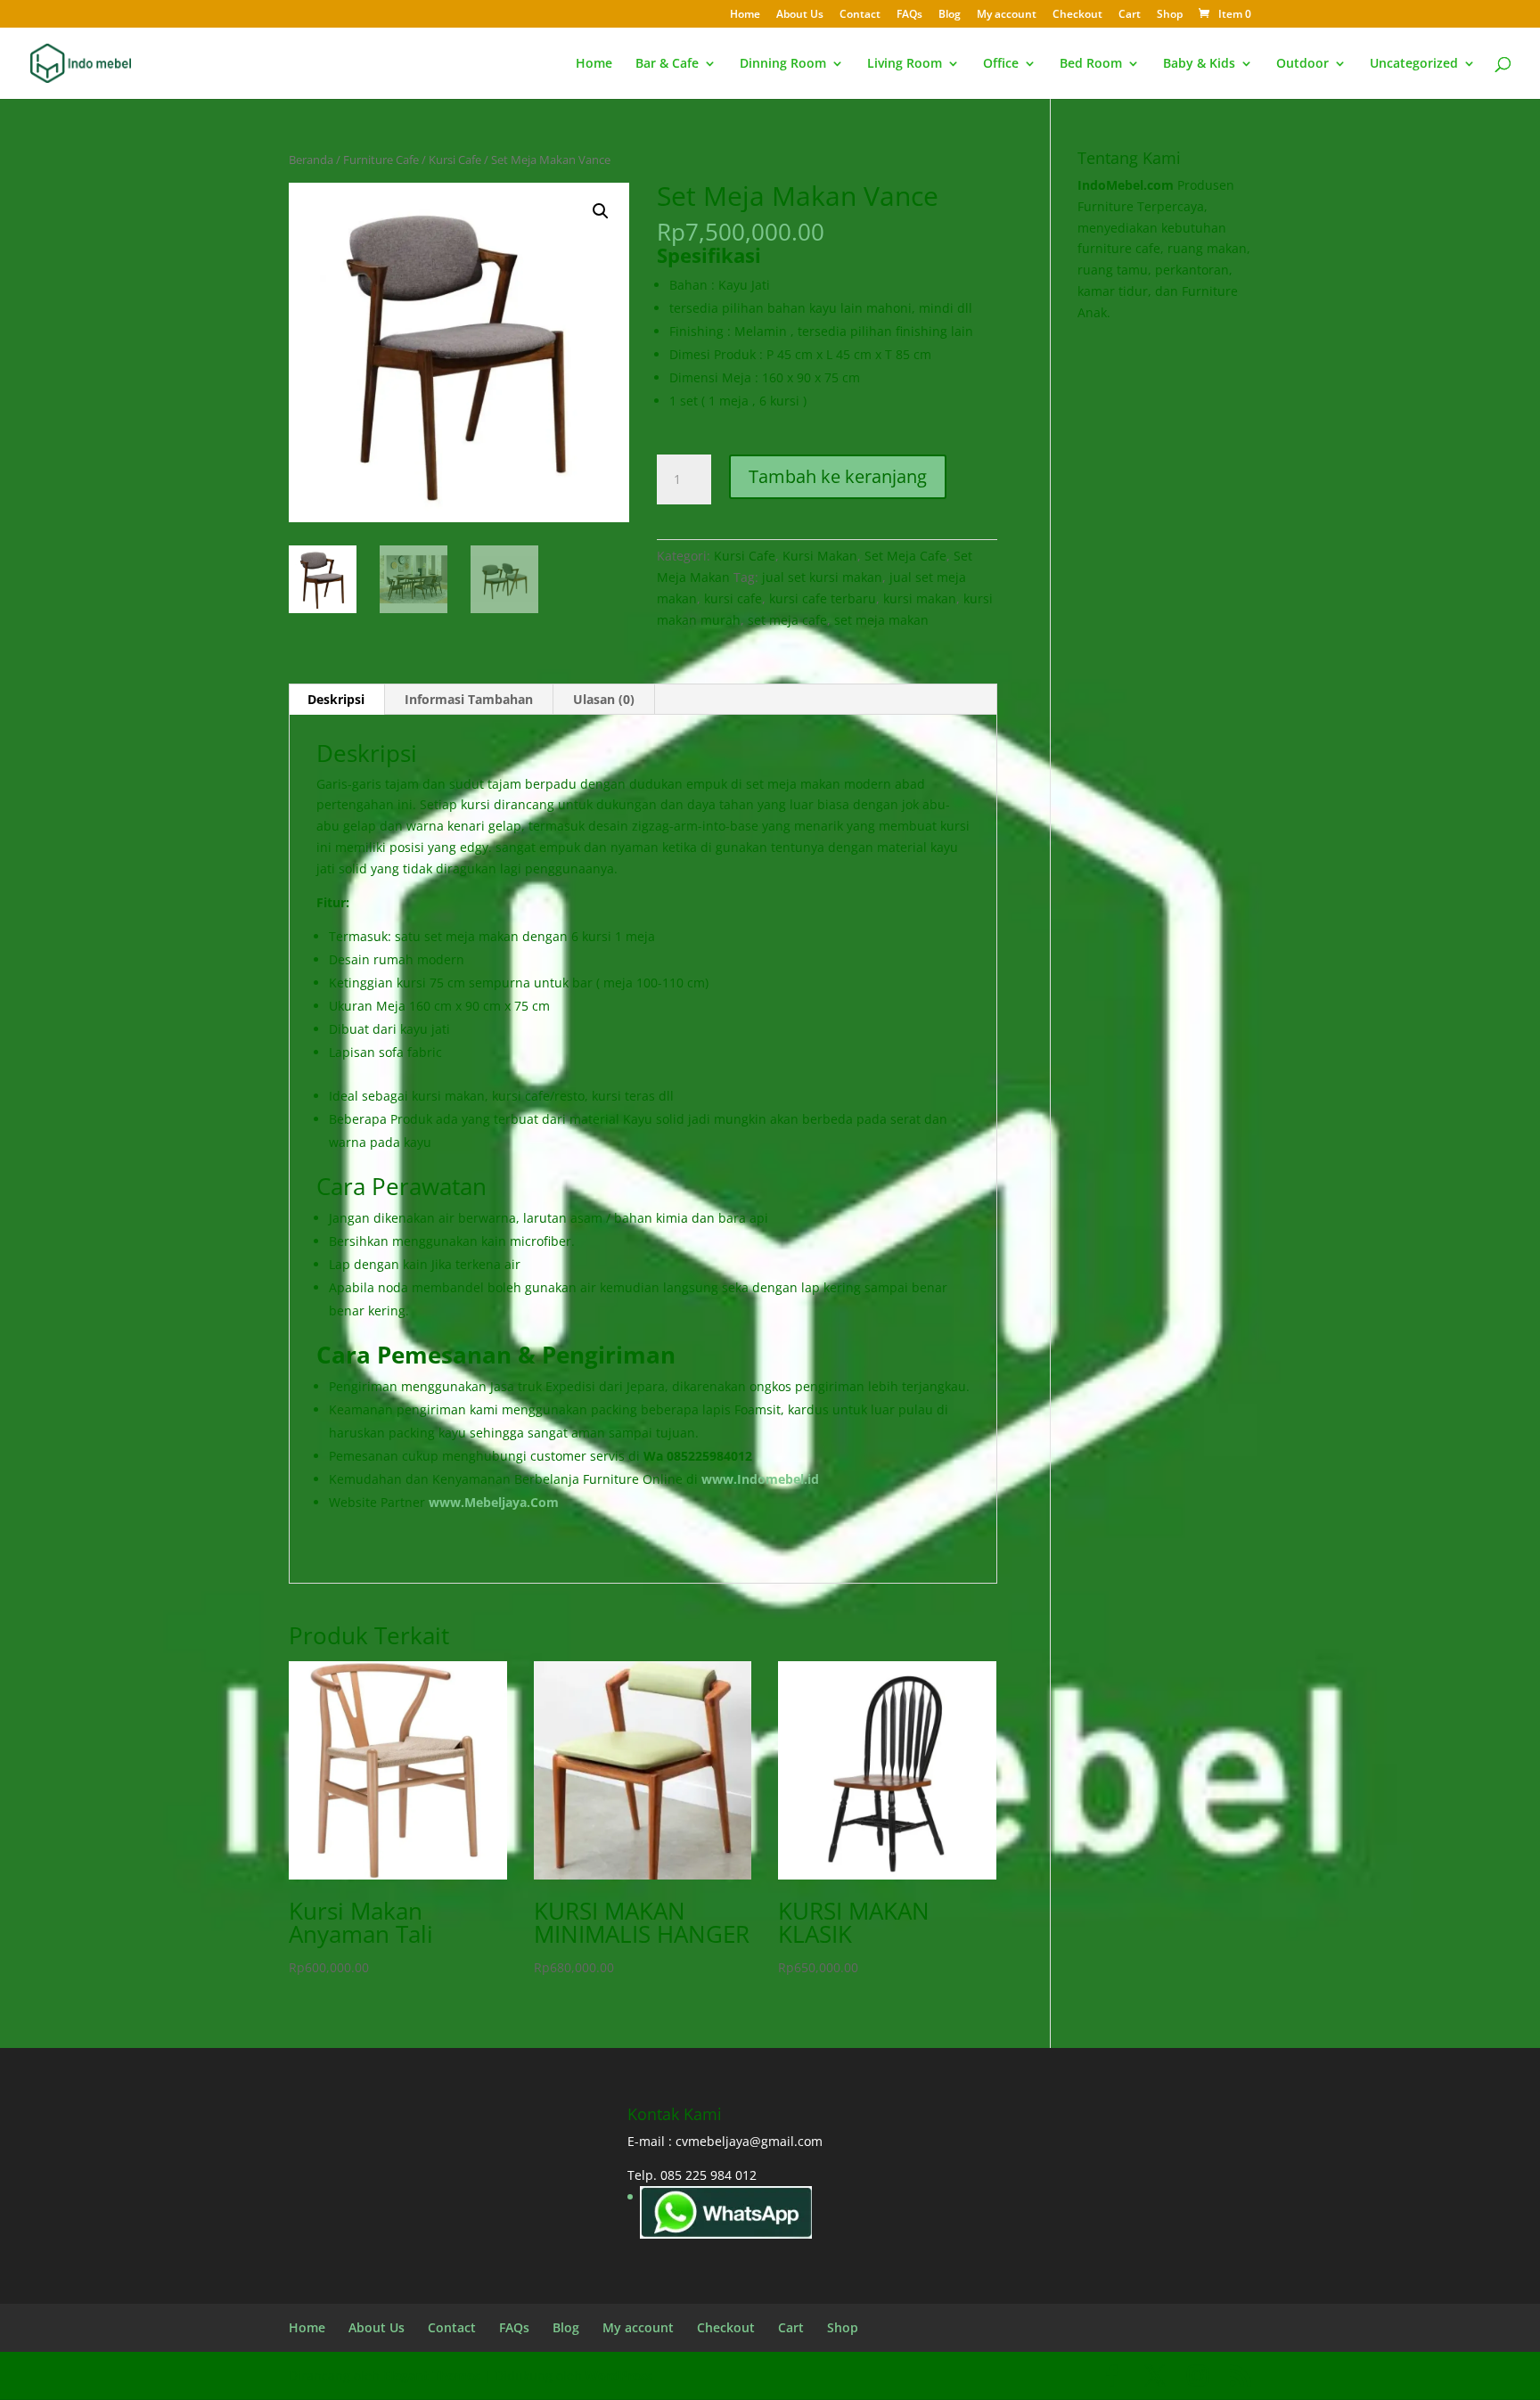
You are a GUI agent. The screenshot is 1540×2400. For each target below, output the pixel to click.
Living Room (905, 64)
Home (745, 15)
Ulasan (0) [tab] (604, 699)
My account (1007, 15)
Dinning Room (783, 64)
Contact (860, 15)
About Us (800, 15)
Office (1001, 64)
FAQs (909, 15)
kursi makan (920, 598)
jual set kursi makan (822, 577)
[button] (601, 211)
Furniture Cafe (381, 160)
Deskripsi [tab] (336, 699)
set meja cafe (787, 620)
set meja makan (881, 620)
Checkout (1077, 15)
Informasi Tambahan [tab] (469, 699)
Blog (950, 15)
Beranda (311, 160)
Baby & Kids (1199, 64)
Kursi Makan (820, 556)
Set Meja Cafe (905, 556)
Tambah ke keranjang (838, 476)
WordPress (619, 2375)
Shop (1170, 15)
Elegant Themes (432, 2375)
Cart (1130, 15)
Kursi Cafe (455, 160)
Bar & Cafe (667, 64)
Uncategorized (1414, 64)
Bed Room (1091, 64)
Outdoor (1302, 64)
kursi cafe (733, 598)
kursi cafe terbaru (823, 598)
